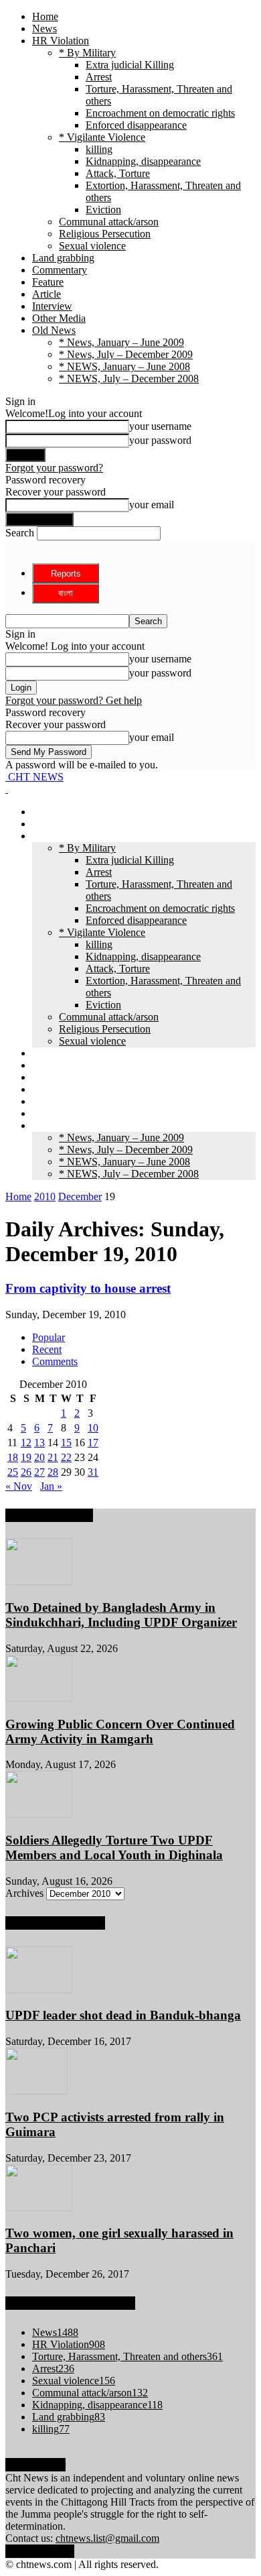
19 (26, 1457)
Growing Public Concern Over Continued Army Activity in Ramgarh (120, 1732)
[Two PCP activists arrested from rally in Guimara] (36, 2091)
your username (160, 426)
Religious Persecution (105, 234)
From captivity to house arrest (88, 1288)
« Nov (19, 1486)
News (45, 28)
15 (66, 1443)
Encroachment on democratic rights (160, 113)
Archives (24, 1893)
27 (39, 1472)
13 (39, 1443)
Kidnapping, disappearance (143, 161)
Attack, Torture (118, 173)
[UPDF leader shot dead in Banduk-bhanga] (39, 1990)
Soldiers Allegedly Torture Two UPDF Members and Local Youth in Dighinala (114, 1848)
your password (160, 440)
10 (93, 1428)
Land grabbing (63, 258)
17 (93, 1443)
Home (45, 16)
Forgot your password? (54, 468)
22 (66, 1457)
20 (39, 1457)
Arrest (99, 77)
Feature (48, 282)
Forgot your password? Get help (74, 700)
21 (53, 1457)
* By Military (87, 53)
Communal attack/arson (109, 222)
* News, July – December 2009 (126, 354)
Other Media (59, 318)
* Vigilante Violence (102, 137)
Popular (49, 1337)
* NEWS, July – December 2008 (129, 378)
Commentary (60, 270)
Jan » (51, 1486)
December (80, 1196)
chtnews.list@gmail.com (107, 2538)
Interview (52, 306)
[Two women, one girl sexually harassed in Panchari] (39, 2208)
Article (47, 294)
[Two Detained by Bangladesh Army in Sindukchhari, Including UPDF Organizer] (39, 1581)
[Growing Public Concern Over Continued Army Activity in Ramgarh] (39, 1698)
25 (13, 1472)
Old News (54, 330)
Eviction (103, 210)
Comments (55, 1361)
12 (26, 1443)
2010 (45, 1196)
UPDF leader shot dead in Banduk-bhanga (123, 2015)
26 (26, 1472)
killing (99, 149)
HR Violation (61, 41)
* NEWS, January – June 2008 (124, 366)
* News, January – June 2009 (121, 342)
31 (93, 1472)
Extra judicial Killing (130, 65)
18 (13, 1457)
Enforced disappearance (136, 125)
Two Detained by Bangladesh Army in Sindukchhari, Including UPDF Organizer (121, 1615)
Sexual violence (92, 246)
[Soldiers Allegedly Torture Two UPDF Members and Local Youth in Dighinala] (39, 1814)
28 (53, 1472)
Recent (47, 1349)
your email (152, 505)
